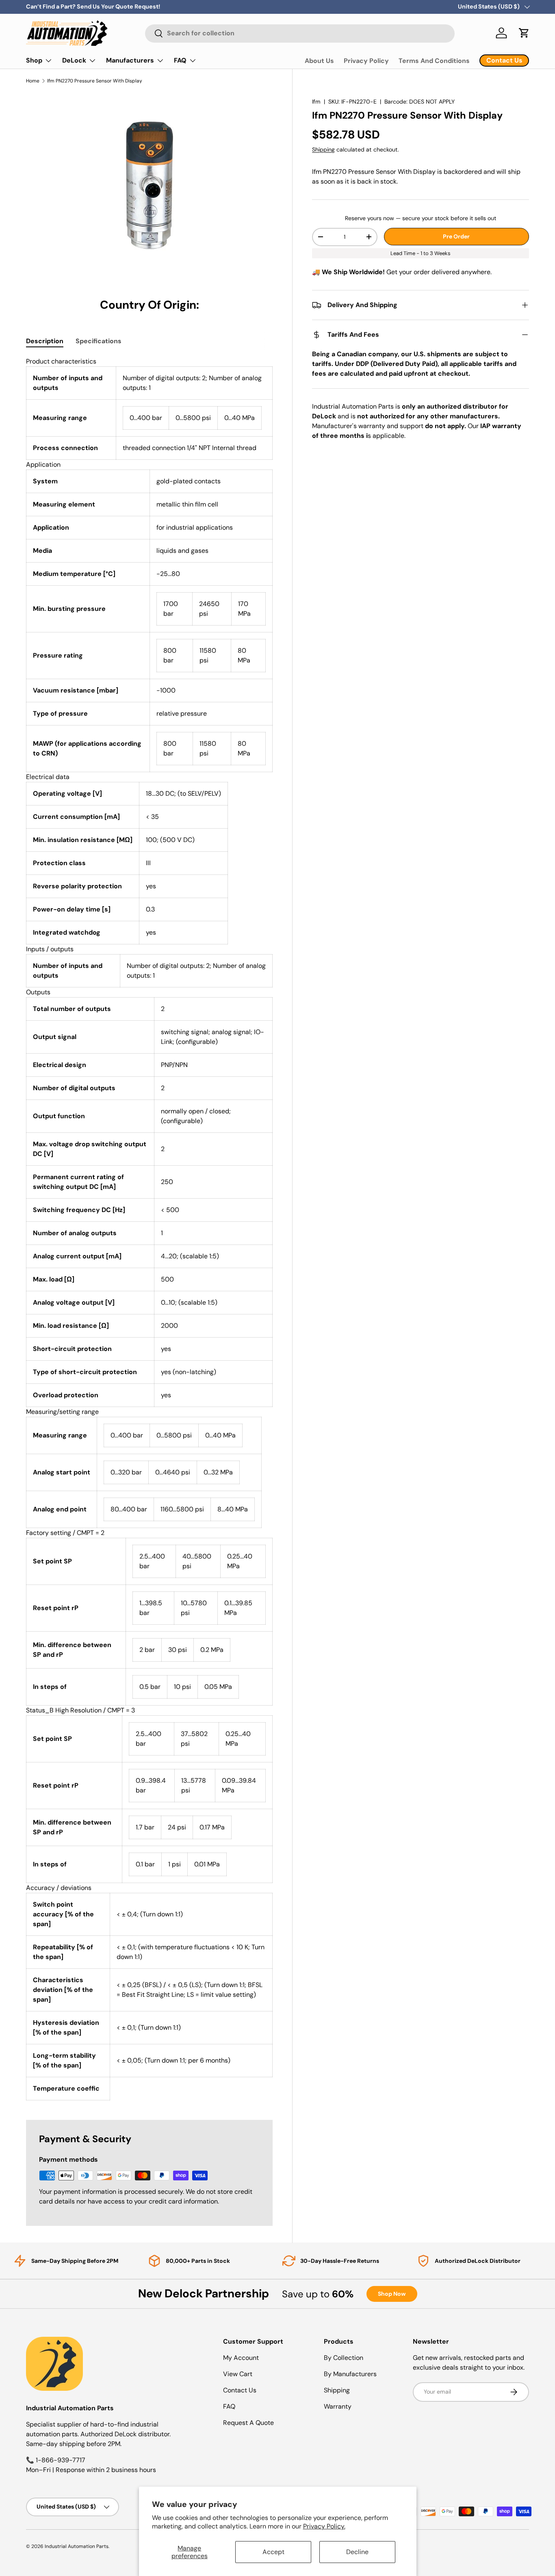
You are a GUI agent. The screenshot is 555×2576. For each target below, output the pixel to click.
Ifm (316, 102)
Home (33, 81)
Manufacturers (130, 60)
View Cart (238, 2374)
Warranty (338, 2406)
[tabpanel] (149, 1228)
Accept (273, 2552)
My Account (241, 2358)
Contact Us (240, 2390)
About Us (319, 61)
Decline (357, 2552)
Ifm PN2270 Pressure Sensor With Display (95, 81)
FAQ (180, 60)
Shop (34, 60)
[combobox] (300, 33)
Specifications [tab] (99, 341)
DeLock (74, 60)
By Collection (344, 2358)
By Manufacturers (350, 2374)
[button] (524, 33)
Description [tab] (45, 341)
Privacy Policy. (324, 2526)
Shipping (323, 149)
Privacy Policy (366, 61)
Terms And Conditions (434, 61)
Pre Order (456, 236)
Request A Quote (248, 2423)
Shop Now (392, 2294)
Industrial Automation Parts (77, 2546)
